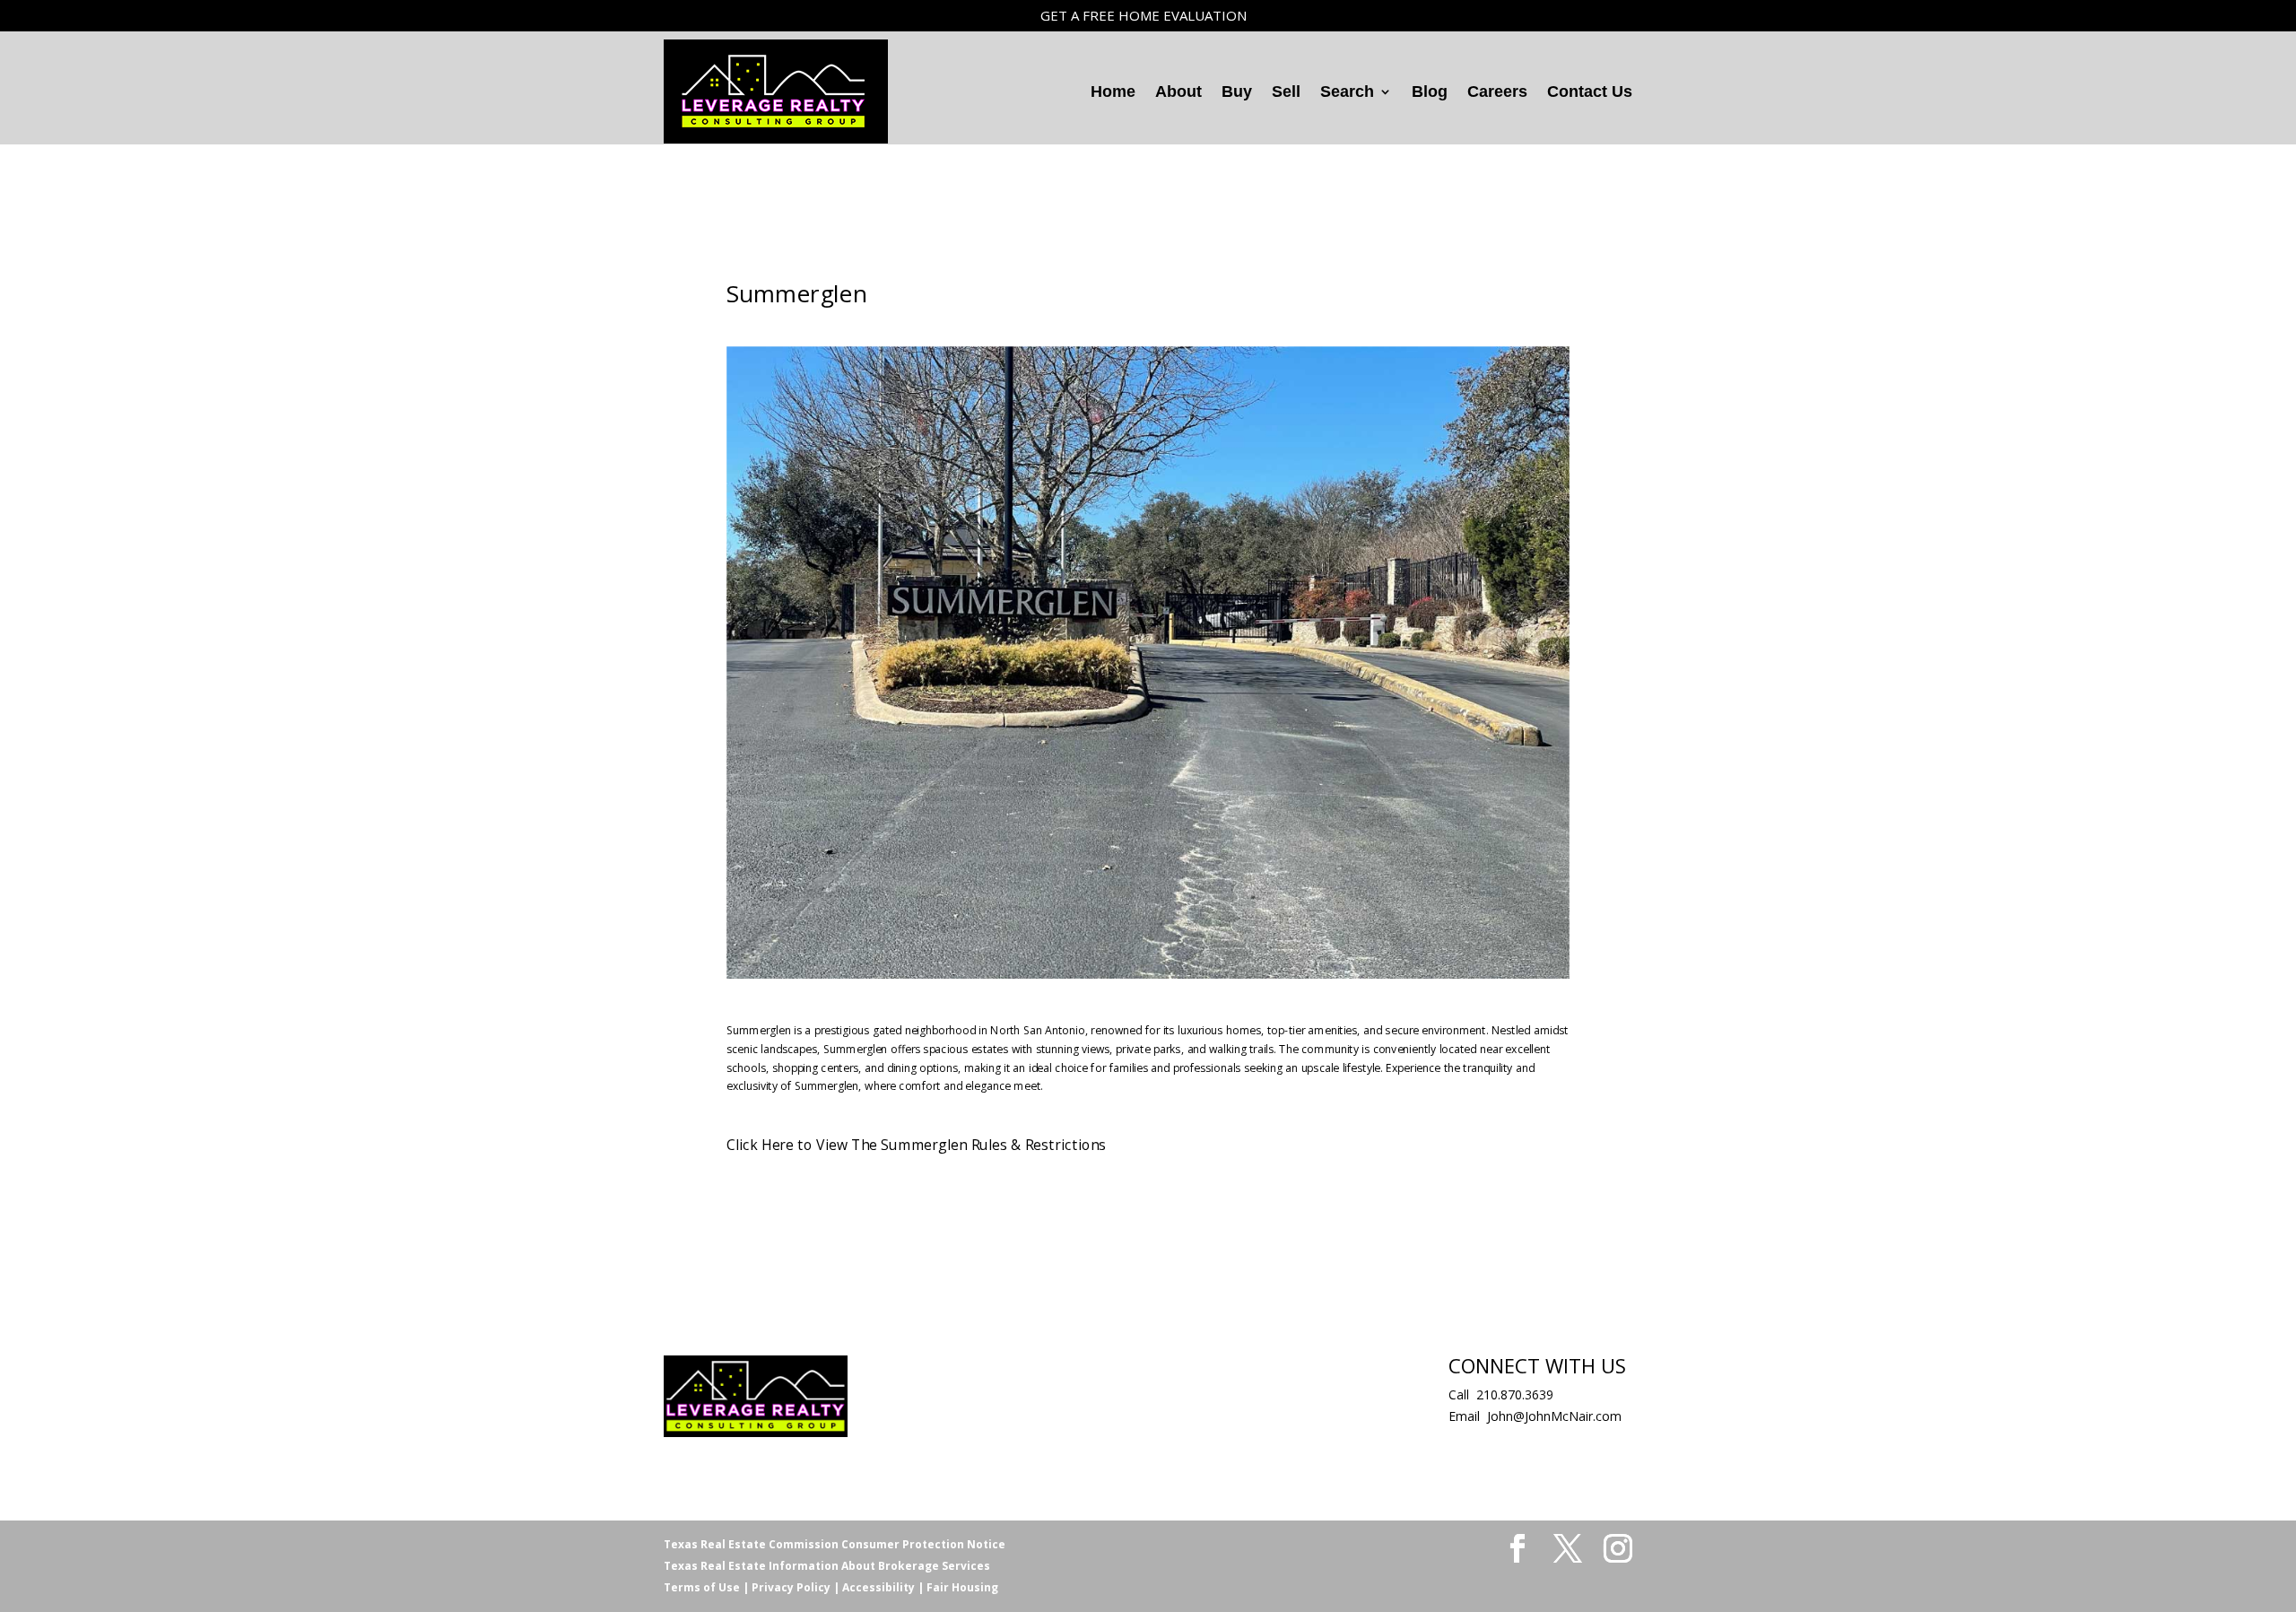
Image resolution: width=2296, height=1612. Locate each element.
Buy (1237, 91)
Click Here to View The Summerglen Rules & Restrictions (916, 1144)
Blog (1430, 91)
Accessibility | (882, 1587)
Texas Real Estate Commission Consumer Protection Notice (835, 1544)
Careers (1497, 91)
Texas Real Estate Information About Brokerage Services (827, 1566)
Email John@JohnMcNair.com (1535, 1416)
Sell (1286, 91)
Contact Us (1590, 91)
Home (1113, 91)
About (1178, 91)
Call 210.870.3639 (1501, 1394)
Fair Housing (961, 1587)
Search (1347, 91)
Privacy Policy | (794, 1587)
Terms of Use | (706, 1587)
